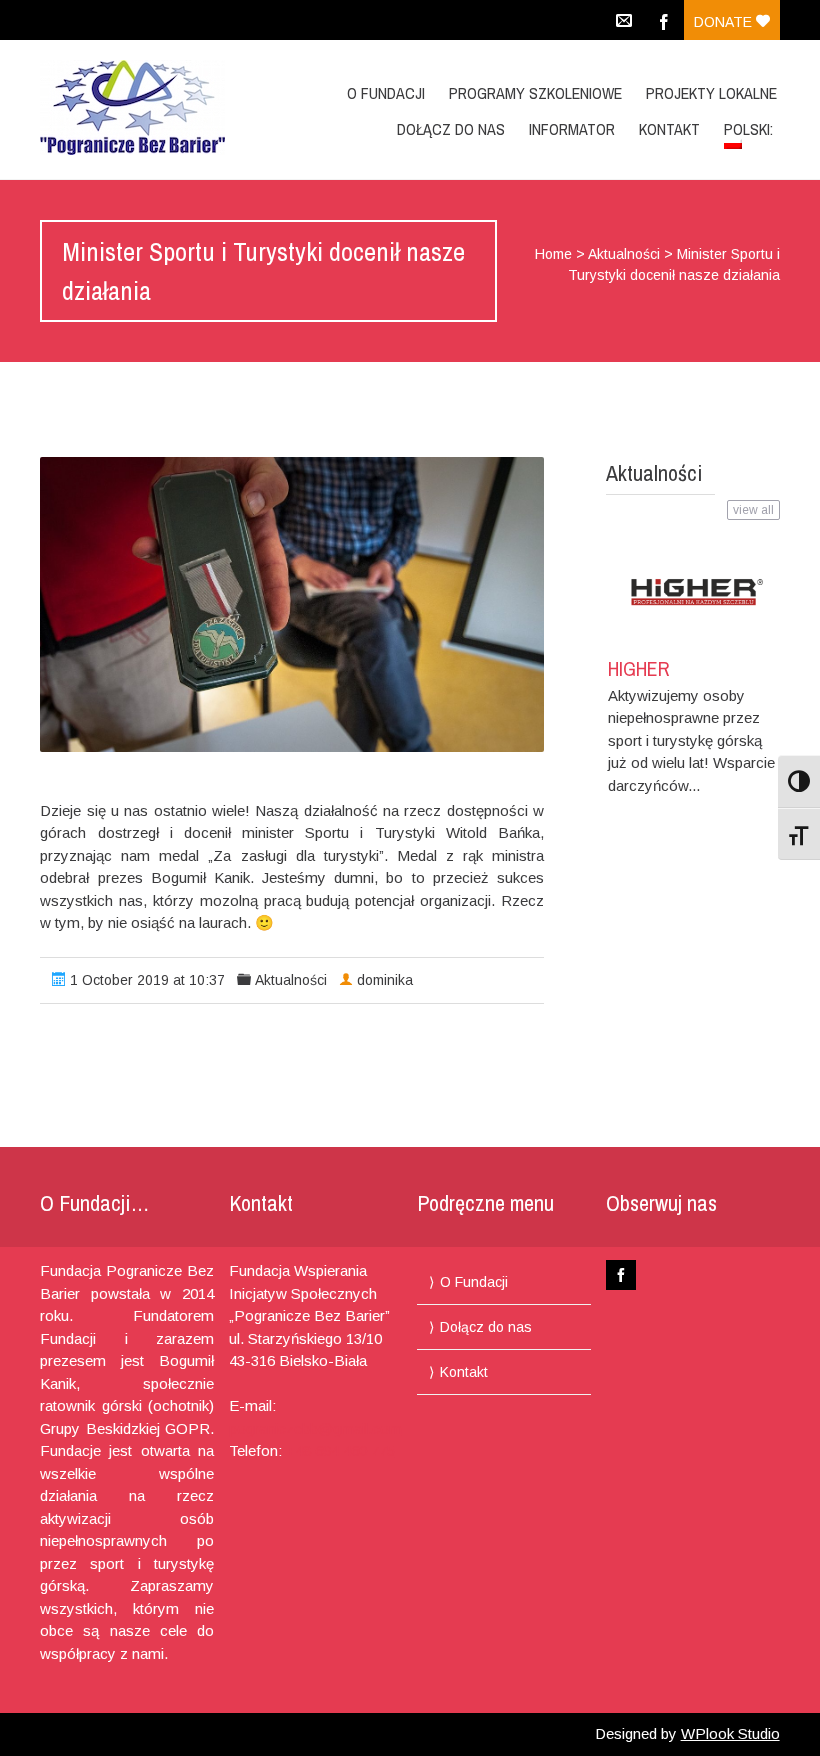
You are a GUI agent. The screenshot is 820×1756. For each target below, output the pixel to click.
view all (753, 510)
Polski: (750, 129)
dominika (385, 980)
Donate (725, 22)
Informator (572, 129)
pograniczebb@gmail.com (315, 1428)
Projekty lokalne (711, 93)
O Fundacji (386, 93)
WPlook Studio (730, 1733)
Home (553, 254)
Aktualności (624, 254)
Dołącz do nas (451, 129)
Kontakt (669, 129)
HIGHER (639, 668)
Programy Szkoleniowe (535, 93)
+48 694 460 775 (340, 1450)
